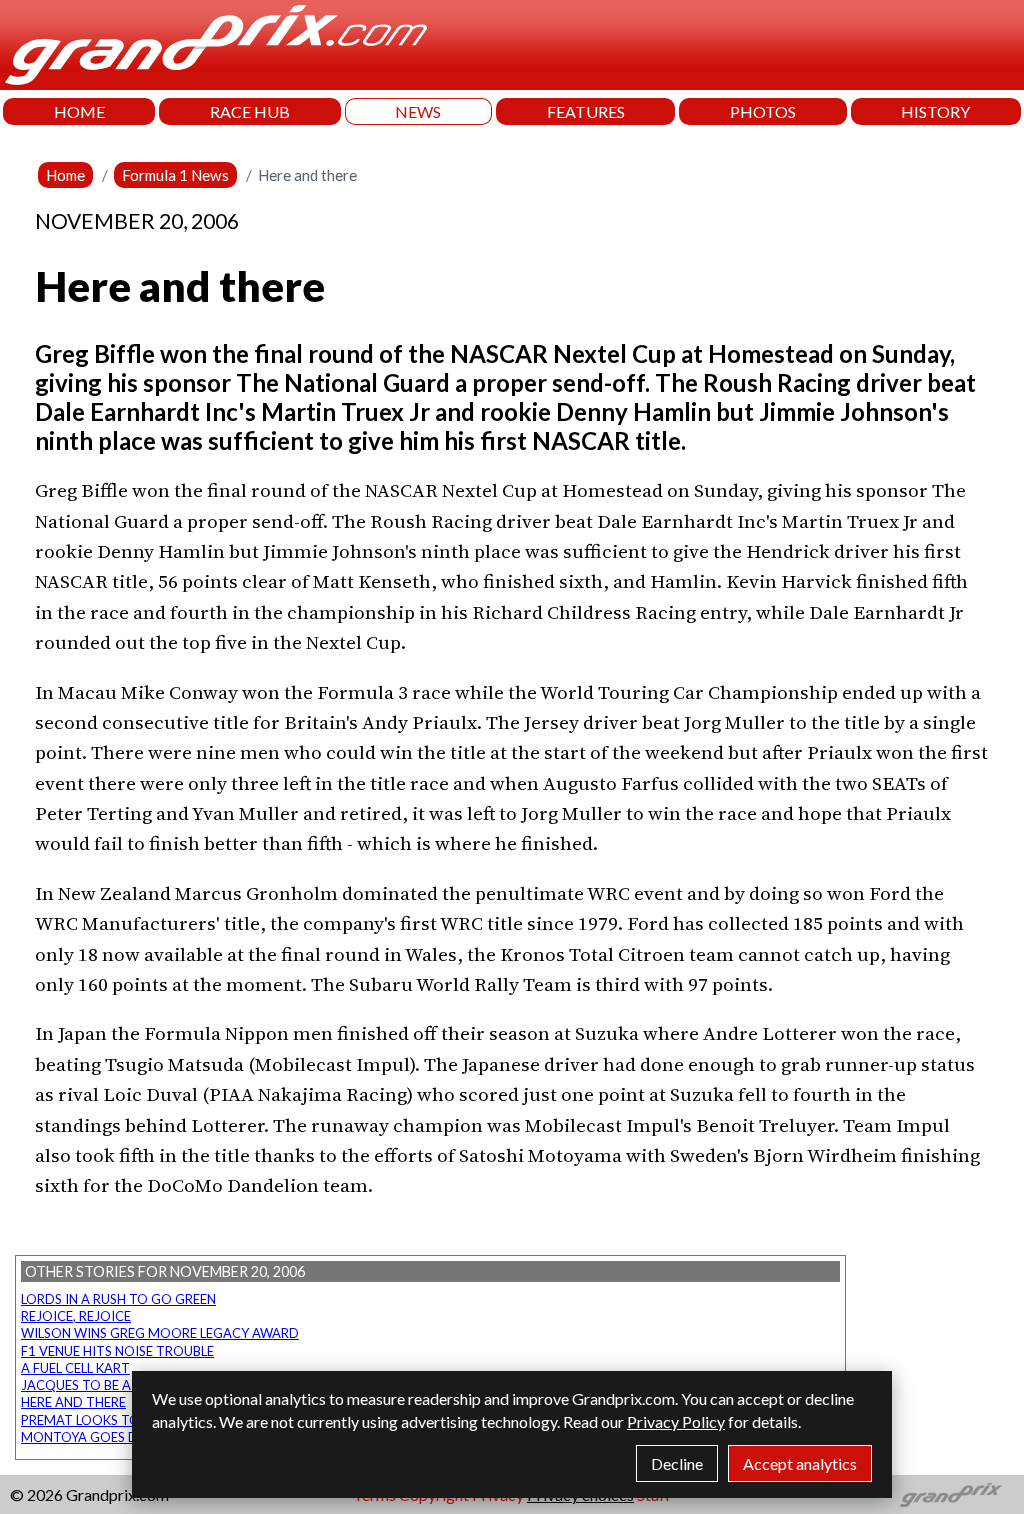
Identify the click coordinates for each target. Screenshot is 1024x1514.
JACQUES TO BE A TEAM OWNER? (124, 1385)
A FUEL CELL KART (75, 1368)
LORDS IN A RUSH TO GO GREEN (118, 1299)
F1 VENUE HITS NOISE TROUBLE (117, 1351)
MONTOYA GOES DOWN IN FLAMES (129, 1437)
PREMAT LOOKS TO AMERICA (111, 1420)
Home (65, 175)
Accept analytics (800, 1463)
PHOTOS (763, 111)
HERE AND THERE (73, 1402)
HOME (79, 111)
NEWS (418, 111)
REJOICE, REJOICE (76, 1316)
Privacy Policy (676, 1421)
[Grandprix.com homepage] (951, 1495)
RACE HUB (250, 111)
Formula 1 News (175, 175)
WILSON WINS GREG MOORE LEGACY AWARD (160, 1333)
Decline (677, 1463)
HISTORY (935, 111)
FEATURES (586, 111)
